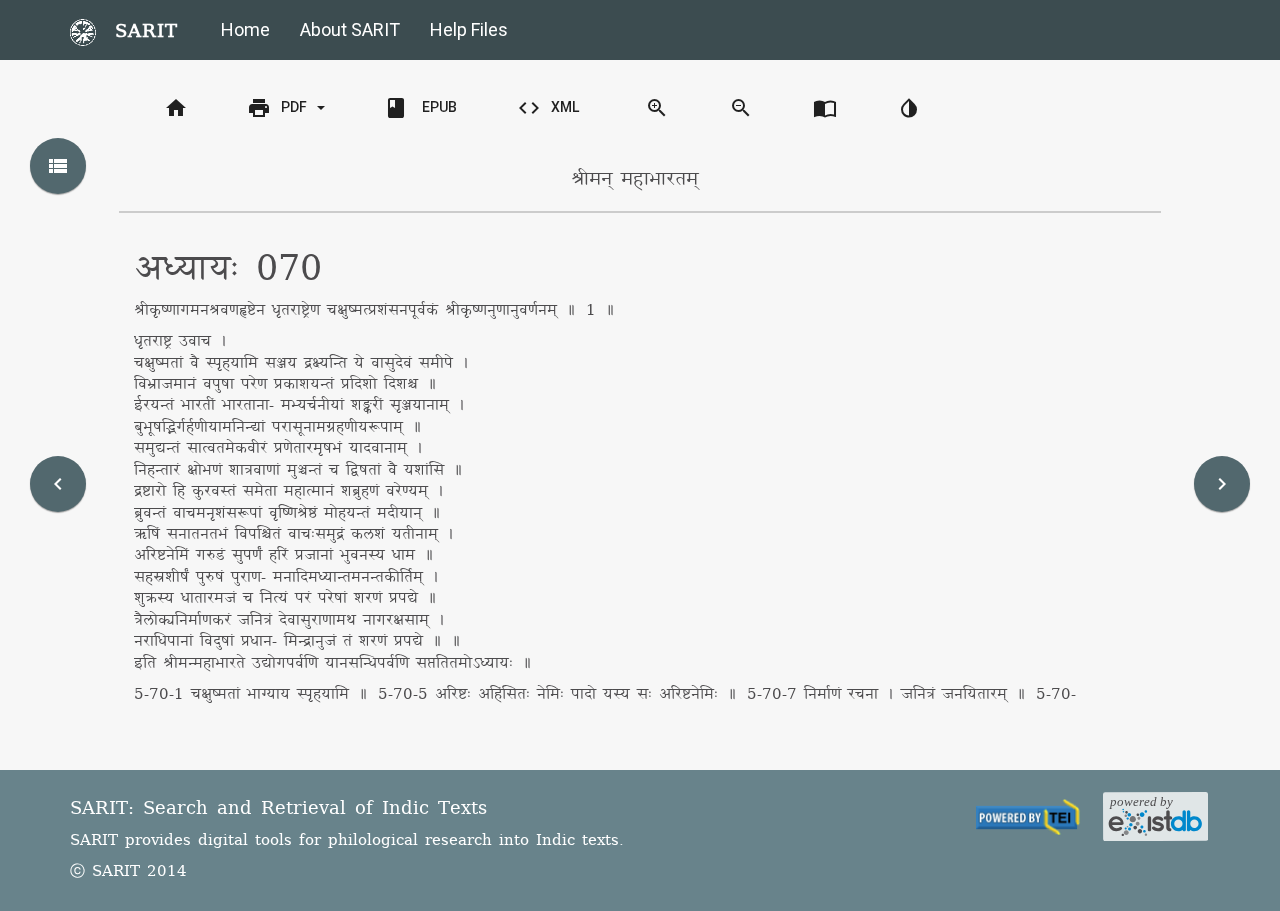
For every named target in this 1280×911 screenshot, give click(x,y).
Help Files (469, 29)
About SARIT (350, 29)
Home (245, 29)
